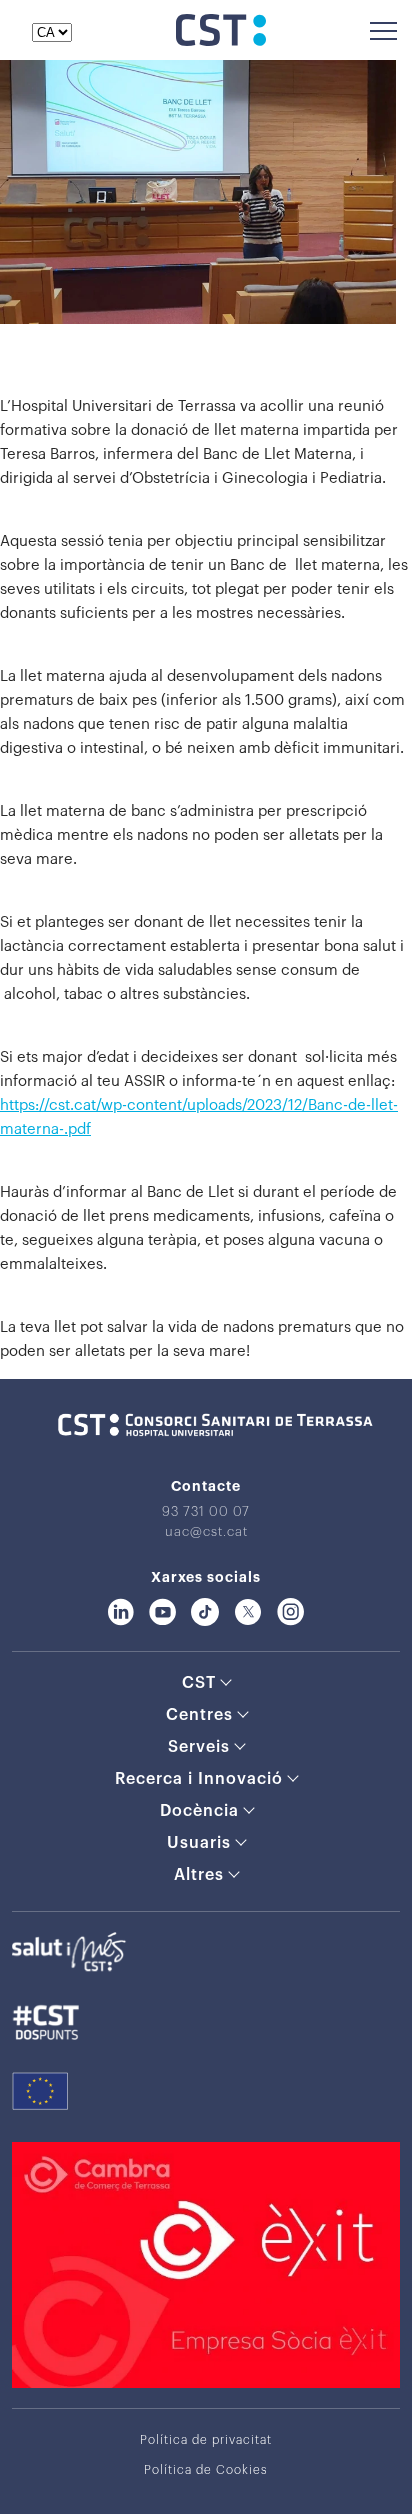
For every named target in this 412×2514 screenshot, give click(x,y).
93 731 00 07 (206, 1511)
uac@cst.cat (206, 1531)
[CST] (221, 41)
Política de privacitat (206, 2440)
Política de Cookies (206, 2470)
